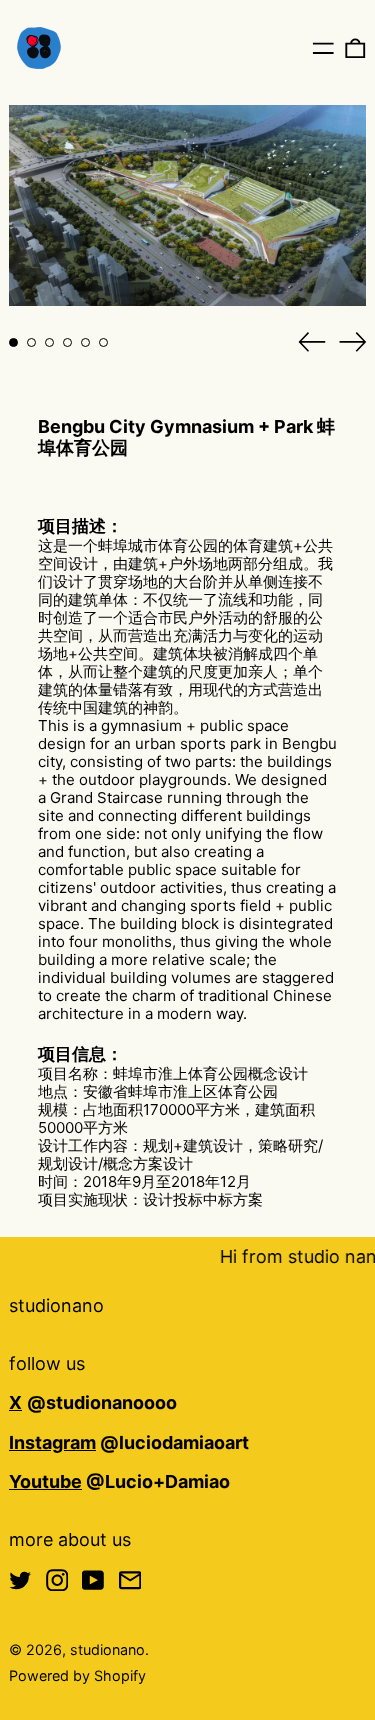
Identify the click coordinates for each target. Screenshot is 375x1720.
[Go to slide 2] (31, 342)
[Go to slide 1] (13, 342)
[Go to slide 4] (67, 342)
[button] (355, 47)
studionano (56, 1305)
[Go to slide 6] (103, 342)
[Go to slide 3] (49, 342)
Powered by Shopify (77, 1675)
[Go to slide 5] (85, 342)
